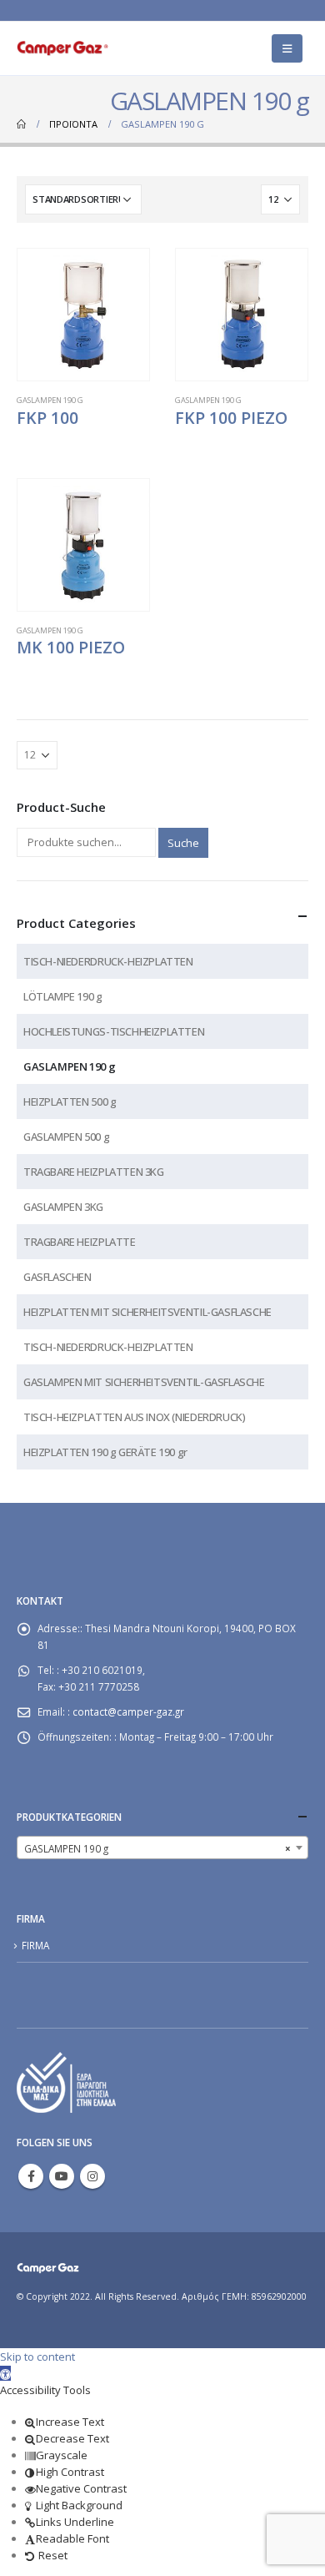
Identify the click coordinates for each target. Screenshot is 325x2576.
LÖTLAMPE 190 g (63, 996)
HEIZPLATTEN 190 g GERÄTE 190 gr (105, 1452)
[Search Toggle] (242, 48)
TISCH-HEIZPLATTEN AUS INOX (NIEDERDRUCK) (134, 1417)
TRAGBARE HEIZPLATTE (80, 1242)
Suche (183, 843)
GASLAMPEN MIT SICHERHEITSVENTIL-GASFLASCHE (144, 1382)
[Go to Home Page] (21, 124)
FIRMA (35, 1945)
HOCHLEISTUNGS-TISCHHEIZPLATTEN (114, 1031)
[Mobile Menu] (287, 48)
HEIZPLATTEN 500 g (70, 1101)
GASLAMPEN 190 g (50, 400)
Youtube (62, 2176)
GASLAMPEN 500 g (66, 1137)
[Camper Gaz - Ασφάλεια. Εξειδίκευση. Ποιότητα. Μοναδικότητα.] (62, 48)
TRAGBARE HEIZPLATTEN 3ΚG (94, 1172)
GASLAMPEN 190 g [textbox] (157, 1848)
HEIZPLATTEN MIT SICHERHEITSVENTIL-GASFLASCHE (147, 1312)
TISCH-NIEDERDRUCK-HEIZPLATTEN (108, 961)
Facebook (31, 2176)
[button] (5, 2373)
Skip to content (37, 2357)
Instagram (92, 2176)
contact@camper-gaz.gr (128, 1711)
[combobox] (162, 1848)
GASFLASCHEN (57, 1277)
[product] (83, 315)
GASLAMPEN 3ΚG (63, 1207)
